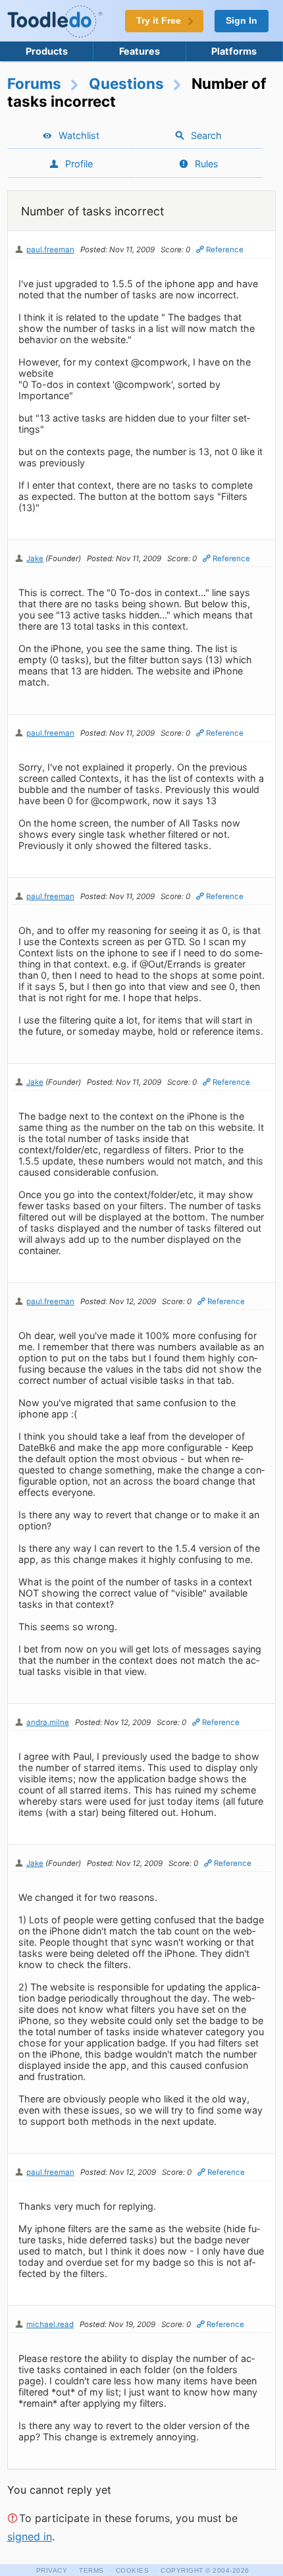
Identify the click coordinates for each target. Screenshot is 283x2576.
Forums (34, 83)
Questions (126, 83)
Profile (79, 164)
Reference (225, 250)
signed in (30, 2536)
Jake (35, 559)
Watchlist (79, 135)
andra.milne (48, 1722)
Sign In (242, 21)
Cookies (133, 2570)
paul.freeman (50, 250)
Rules (207, 164)
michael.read (50, 2324)
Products (47, 51)
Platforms (234, 51)
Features (140, 51)
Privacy (52, 2570)
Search (206, 135)
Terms (91, 2570)
